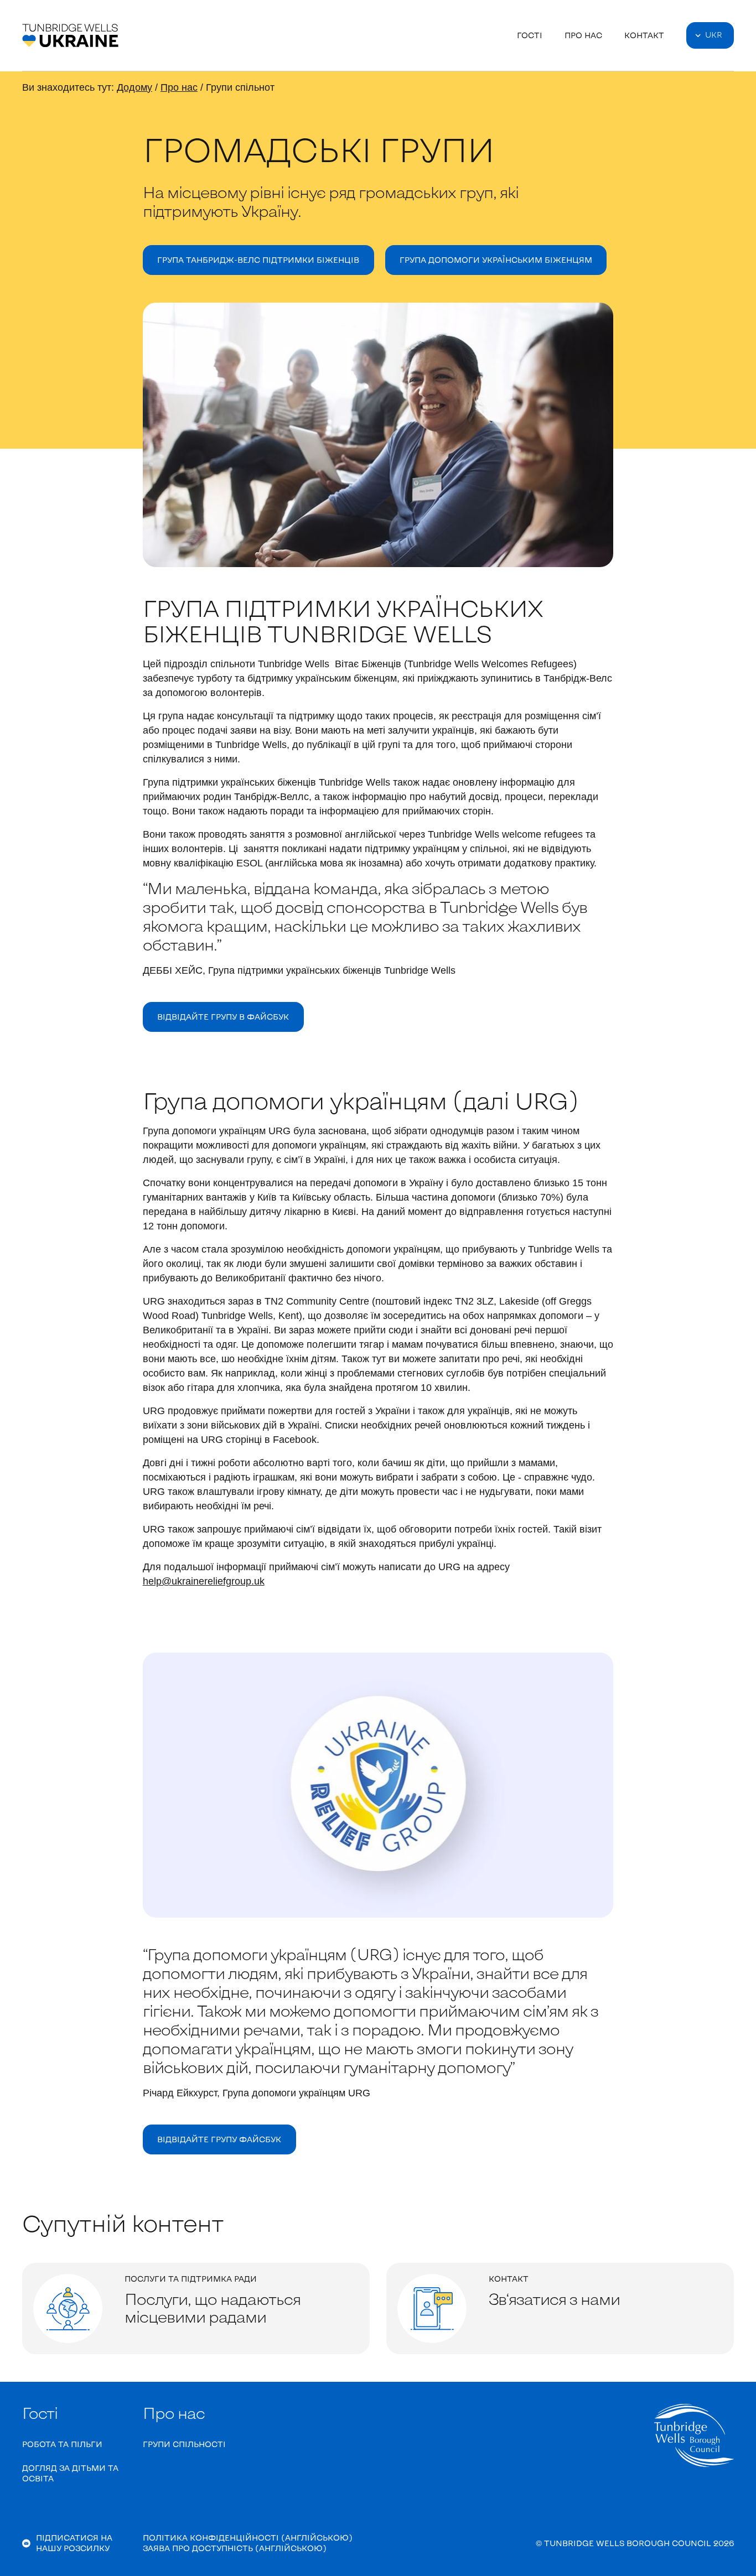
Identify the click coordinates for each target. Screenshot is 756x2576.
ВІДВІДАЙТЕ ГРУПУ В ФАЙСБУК (223, 1017)
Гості (530, 35)
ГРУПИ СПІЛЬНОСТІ (184, 2444)
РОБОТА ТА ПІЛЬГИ (62, 2444)
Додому (134, 87)
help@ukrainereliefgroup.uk (204, 1581)
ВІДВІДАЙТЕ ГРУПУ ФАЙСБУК (219, 2139)
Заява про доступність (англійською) (235, 2548)
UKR (714, 35)
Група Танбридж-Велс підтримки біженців (258, 260)
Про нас (583, 35)
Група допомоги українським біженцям (496, 260)
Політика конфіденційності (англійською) (248, 2538)
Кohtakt (644, 35)
